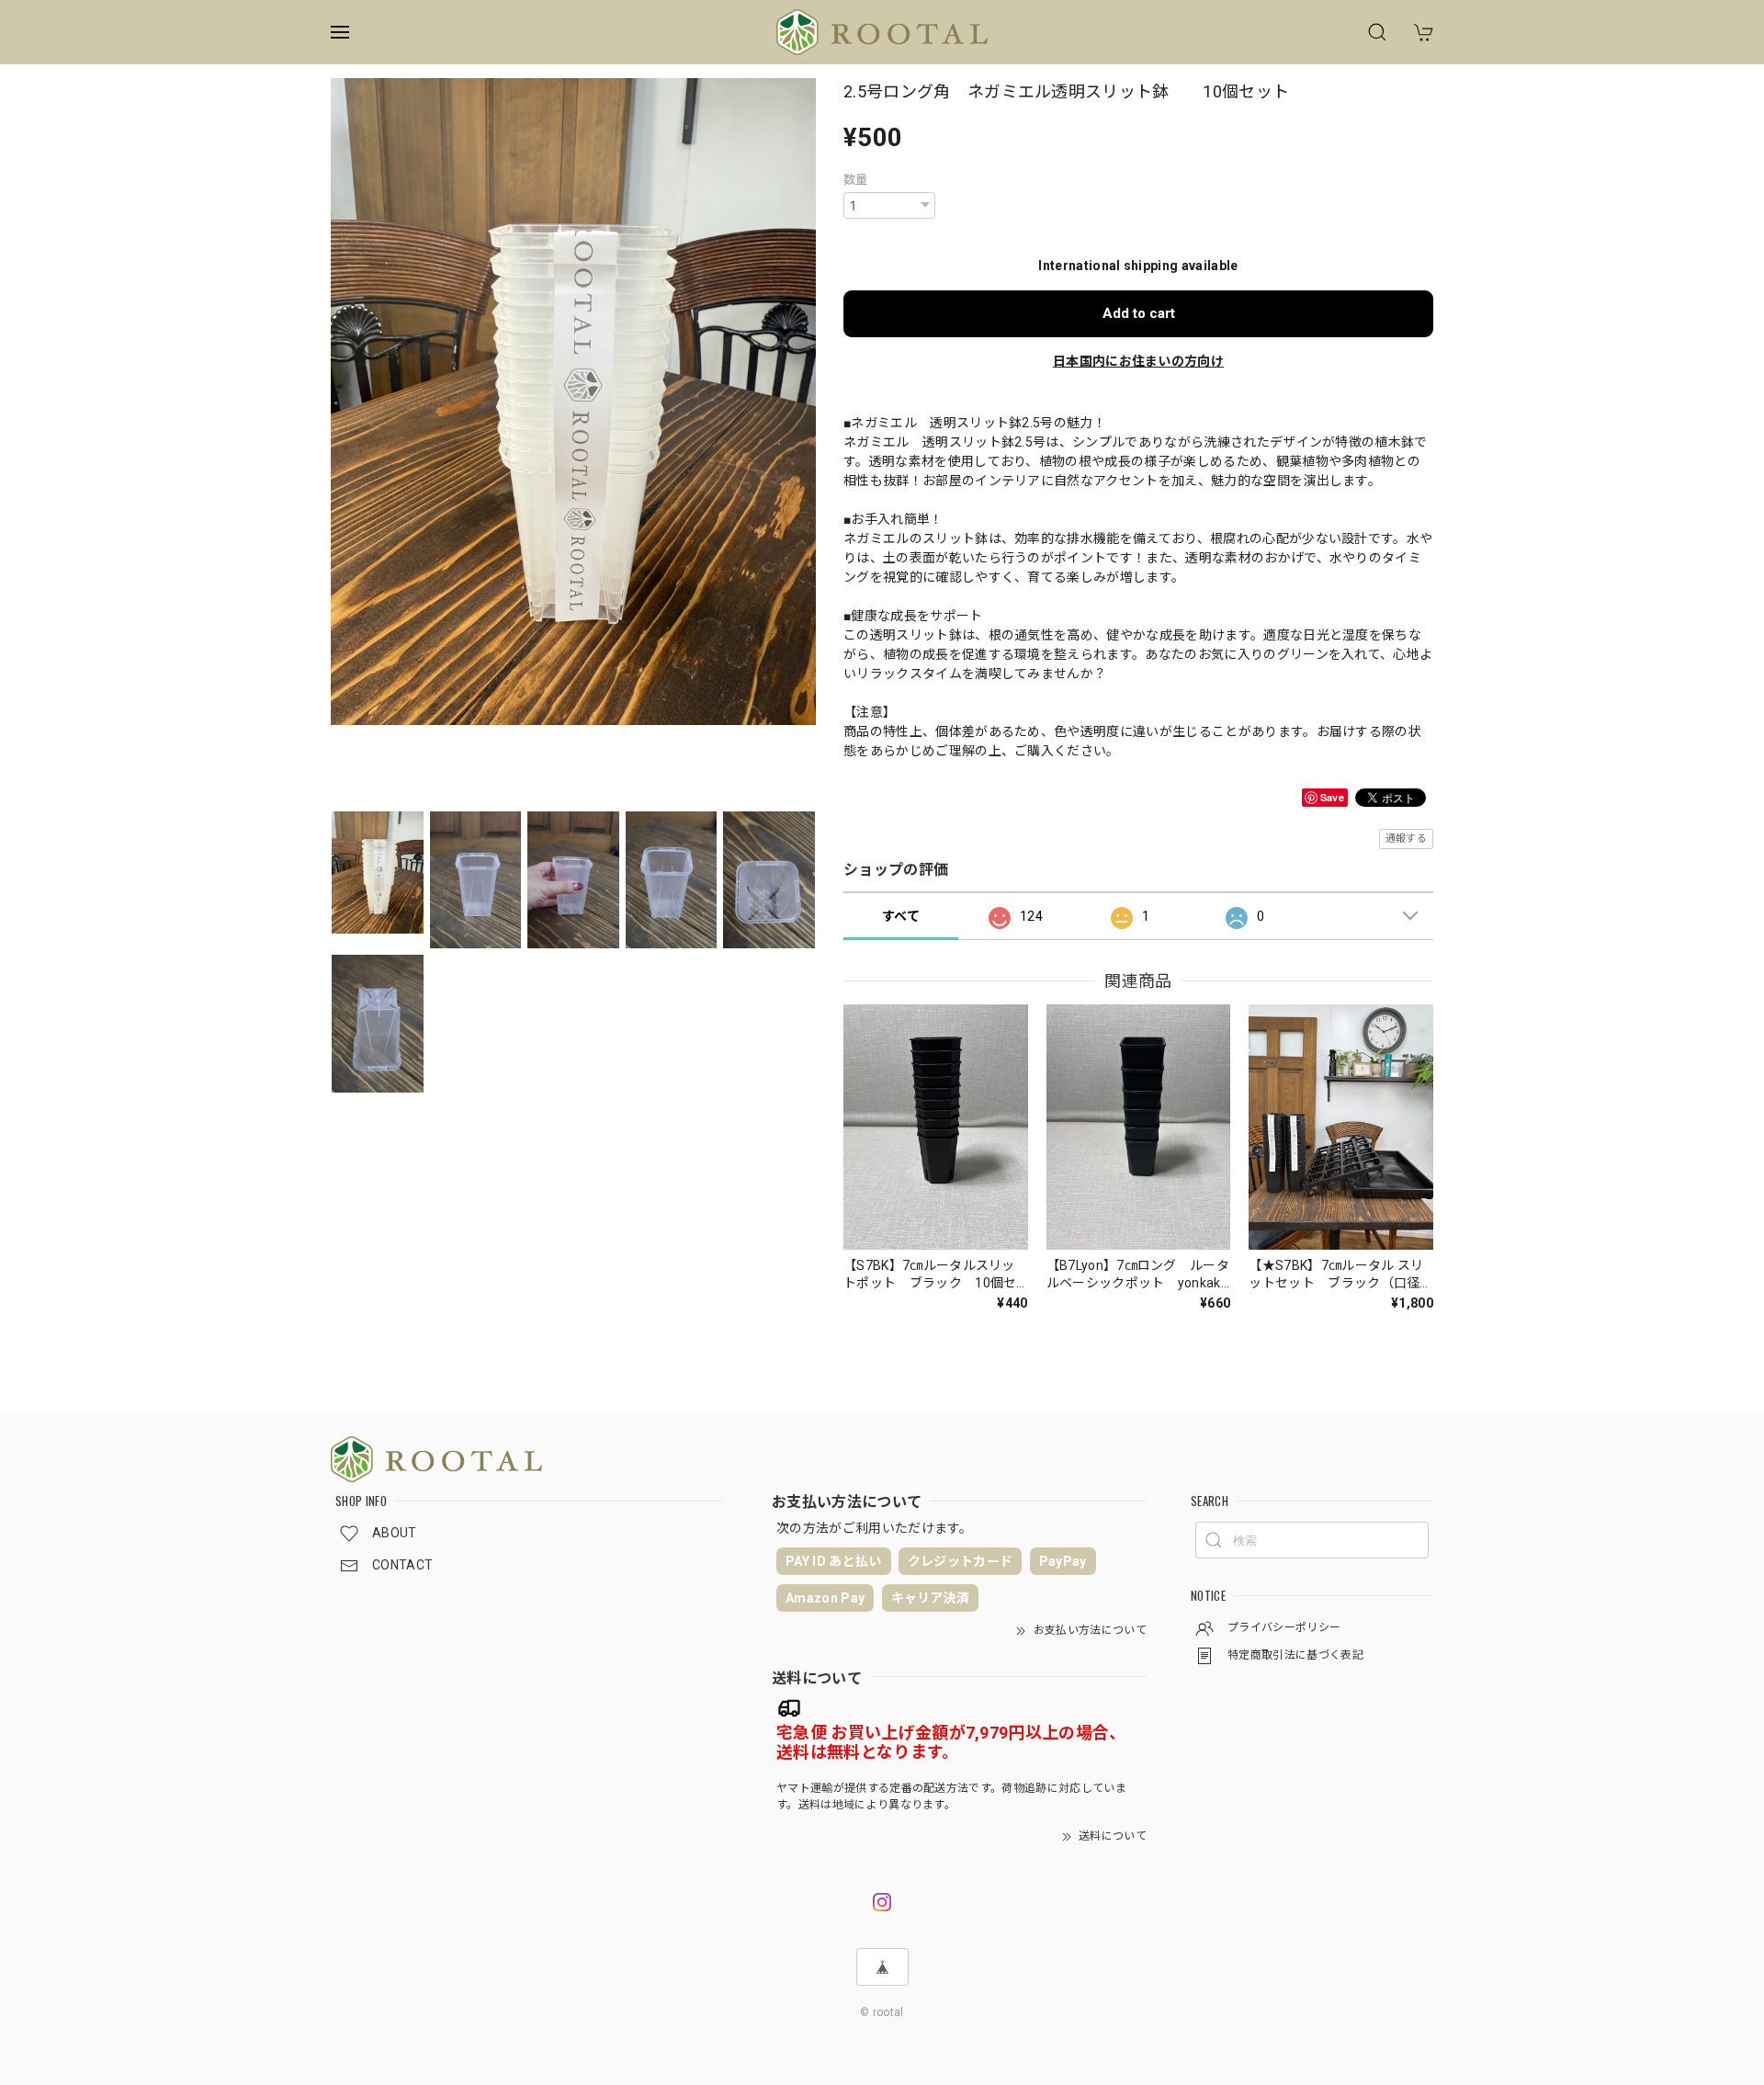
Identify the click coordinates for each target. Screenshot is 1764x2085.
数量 (856, 180)
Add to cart (1139, 313)
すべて (901, 916)
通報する (1406, 839)
